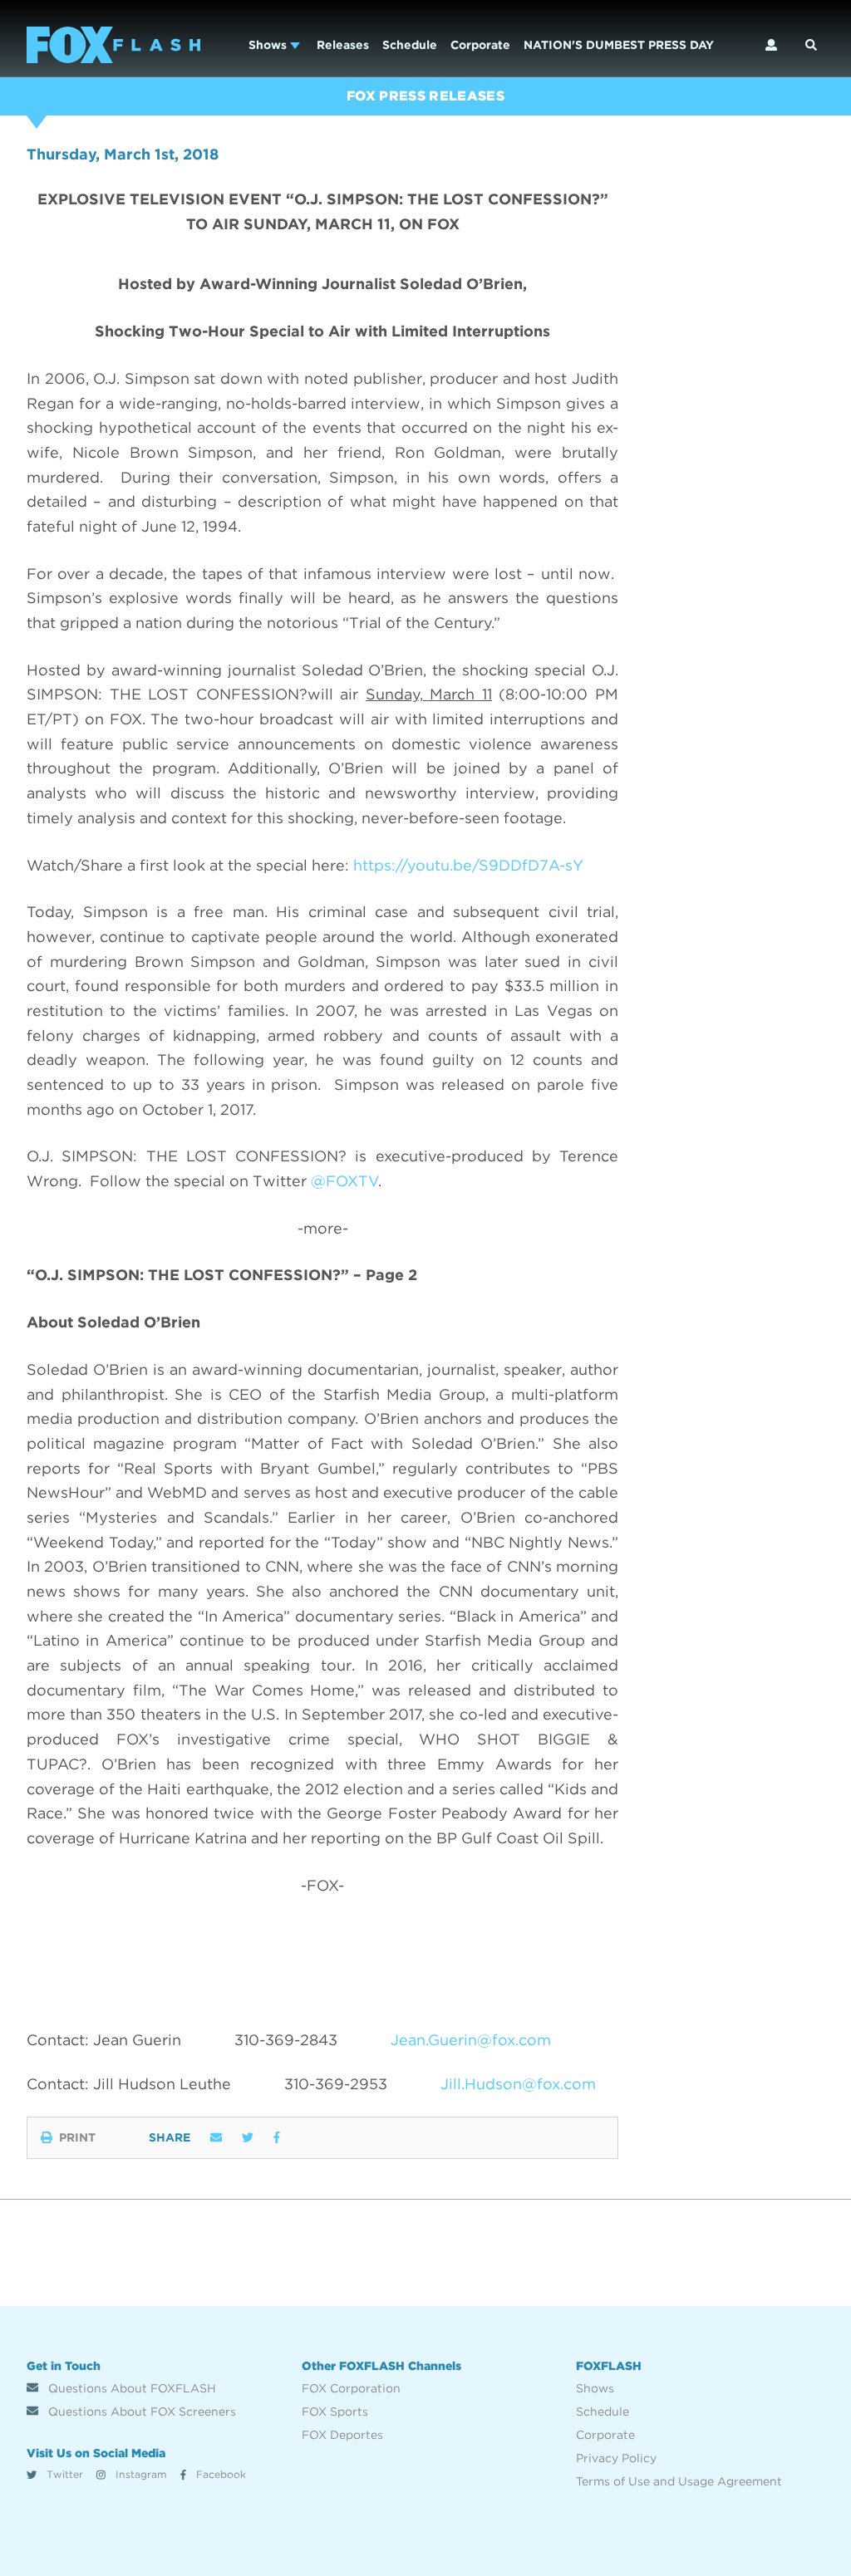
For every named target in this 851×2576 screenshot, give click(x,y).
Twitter (63, 2474)
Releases (343, 45)
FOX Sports (335, 2412)
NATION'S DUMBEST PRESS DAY (619, 45)
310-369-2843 (286, 2040)
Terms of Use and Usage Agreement (679, 2481)
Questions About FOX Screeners (140, 2412)
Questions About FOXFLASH (130, 2388)
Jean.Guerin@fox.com (471, 2040)
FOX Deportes (342, 2435)
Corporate (480, 45)
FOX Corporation (351, 2388)
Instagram (140, 2474)
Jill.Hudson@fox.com (518, 2084)
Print (77, 2137)
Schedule (410, 45)
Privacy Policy (616, 2458)
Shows (269, 45)
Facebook (219, 2474)
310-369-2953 (336, 2084)
